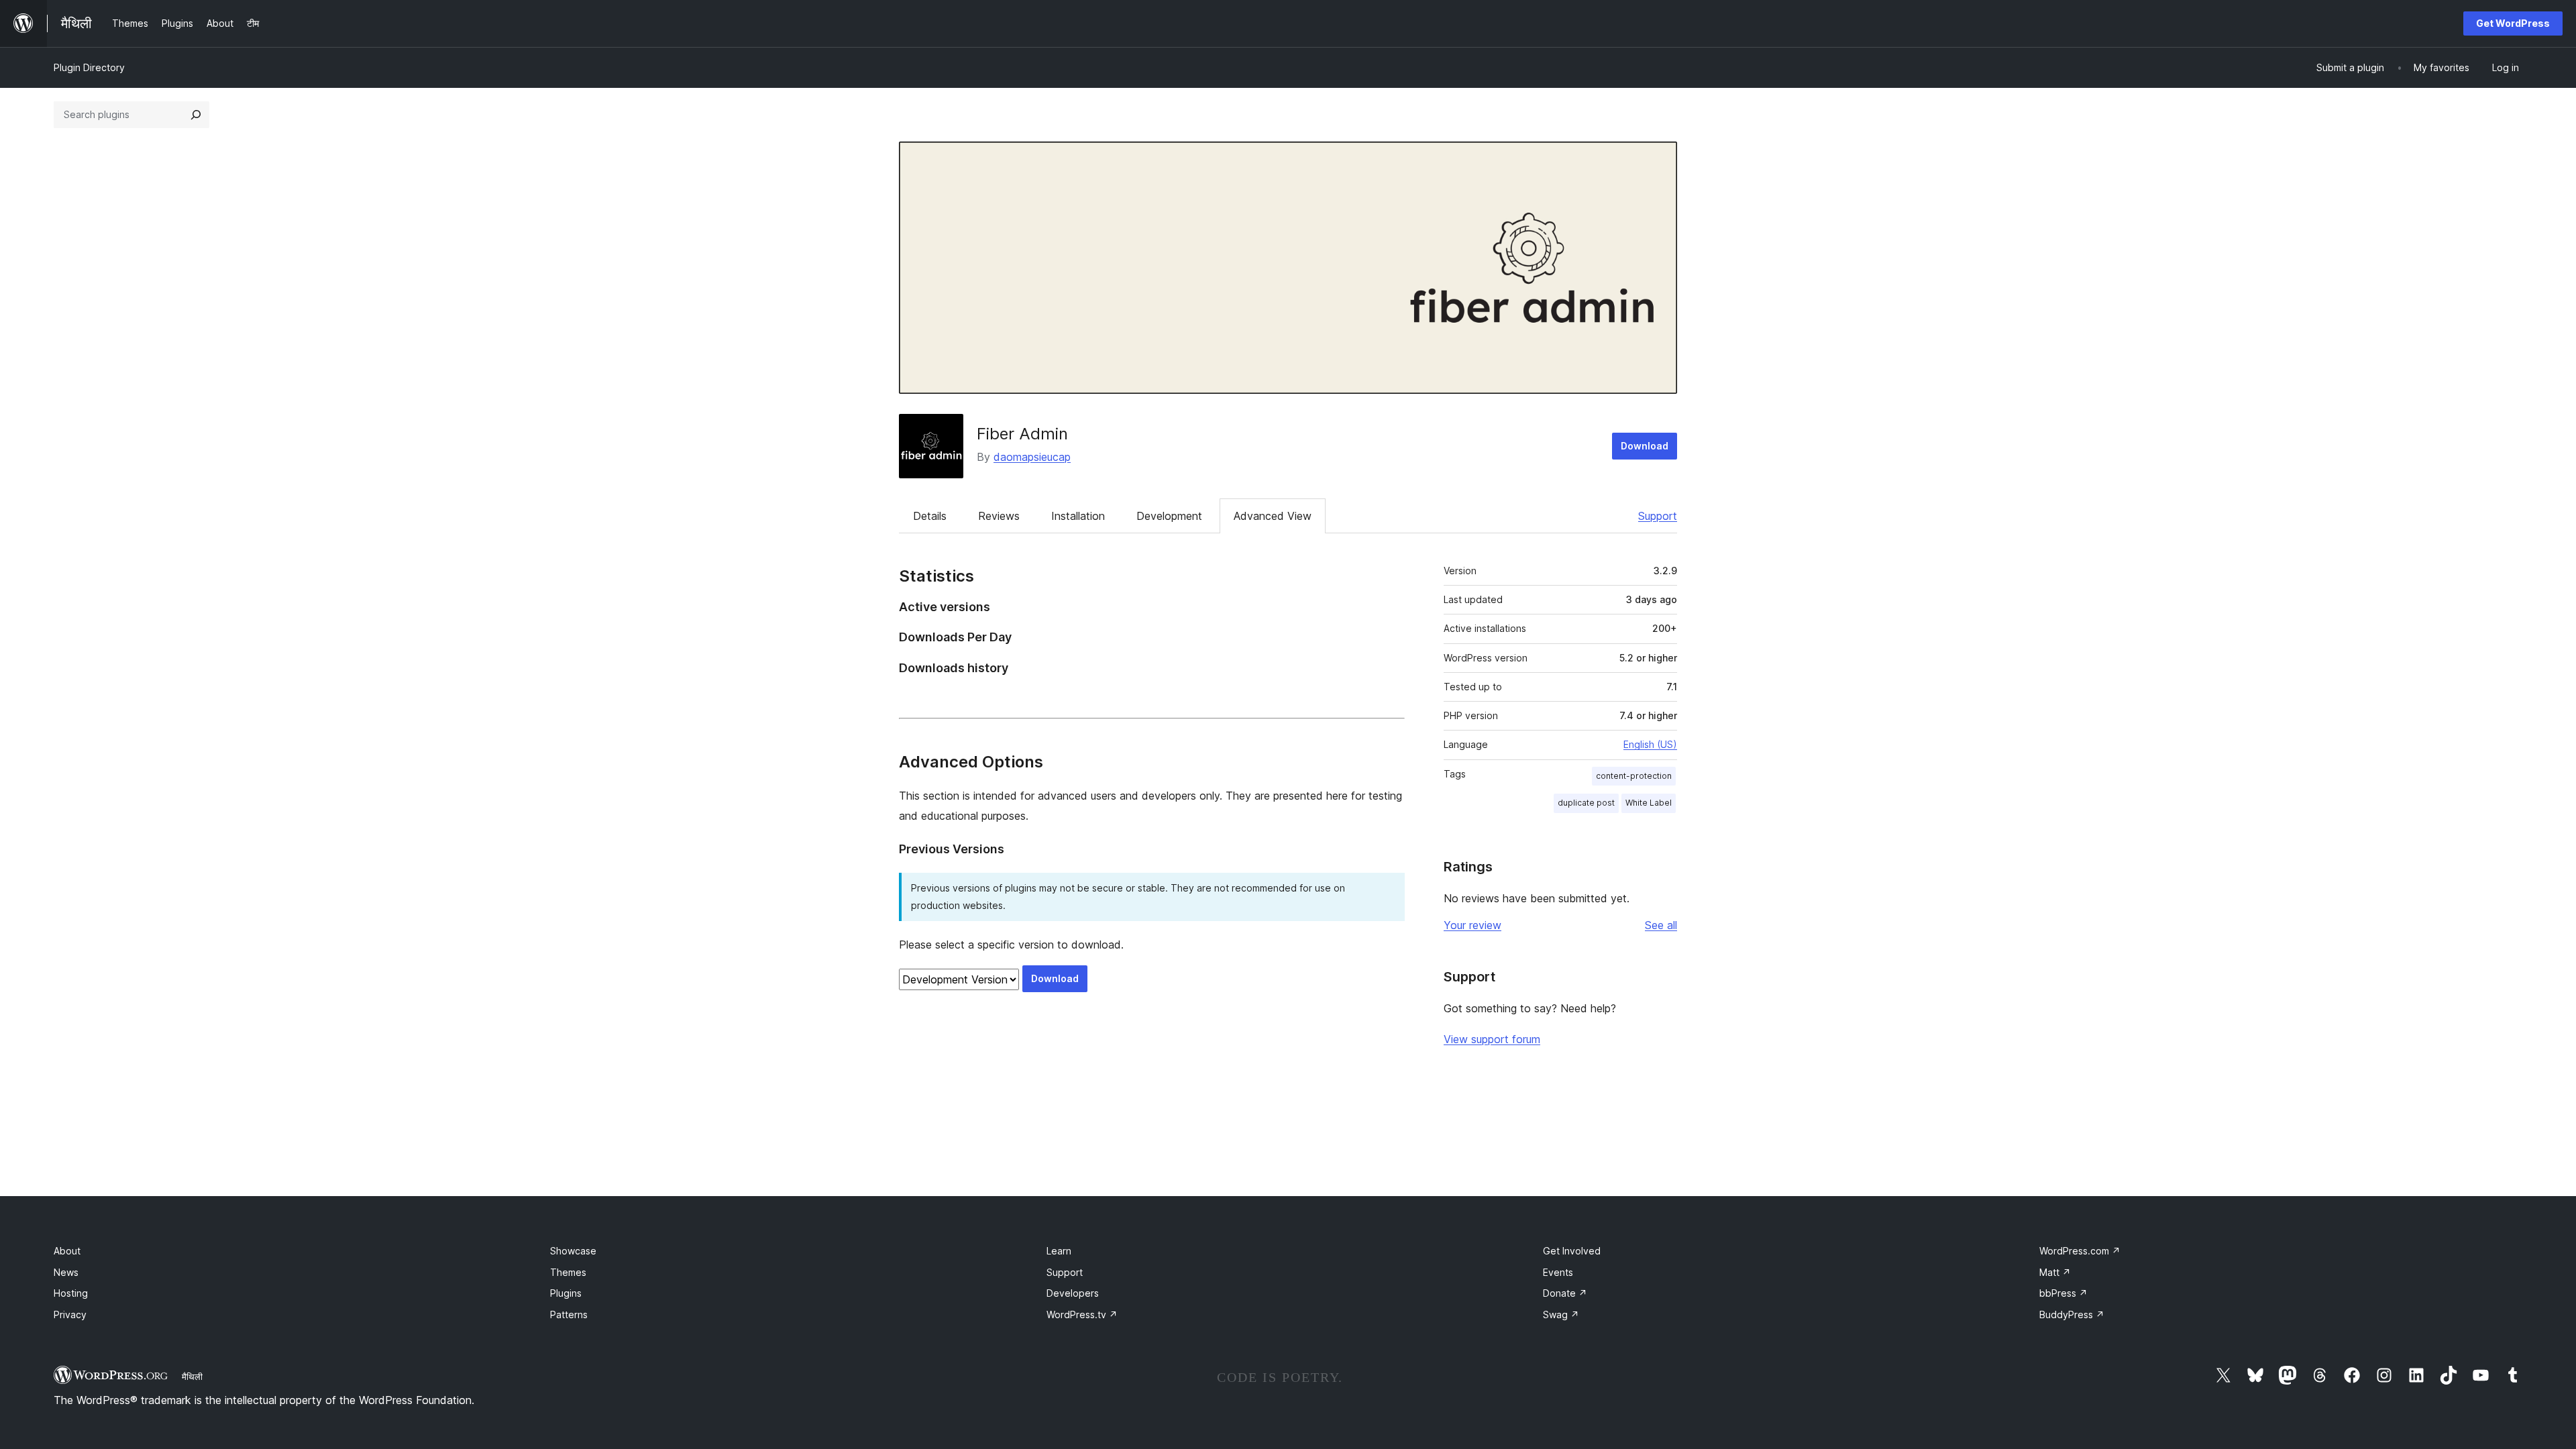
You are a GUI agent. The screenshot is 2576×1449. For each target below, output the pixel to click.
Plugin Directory (89, 67)
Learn (1059, 1251)
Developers (1073, 1293)
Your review (1472, 925)
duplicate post (1586, 803)
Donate (1565, 1293)
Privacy (70, 1314)
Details (930, 516)
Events (1558, 1272)
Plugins (566, 1293)
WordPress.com (2080, 1251)
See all (1661, 925)
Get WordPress (2513, 23)
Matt (2055, 1272)
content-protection (1634, 776)
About (67, 1251)
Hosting (71, 1293)
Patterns (569, 1314)
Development (1169, 516)
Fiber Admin (1022, 434)
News (66, 1272)
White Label (1649, 803)
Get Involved (1572, 1251)
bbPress (2063, 1293)
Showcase (573, 1251)
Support (1658, 516)
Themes (568, 1272)
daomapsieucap (1032, 457)
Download (1645, 446)
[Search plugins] (196, 115)
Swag (1561, 1314)
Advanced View (1273, 516)
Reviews (999, 516)
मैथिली (192, 1377)
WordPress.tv (1082, 1314)
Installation (1078, 516)
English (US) (1650, 744)
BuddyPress (2072, 1314)
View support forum (1492, 1039)
